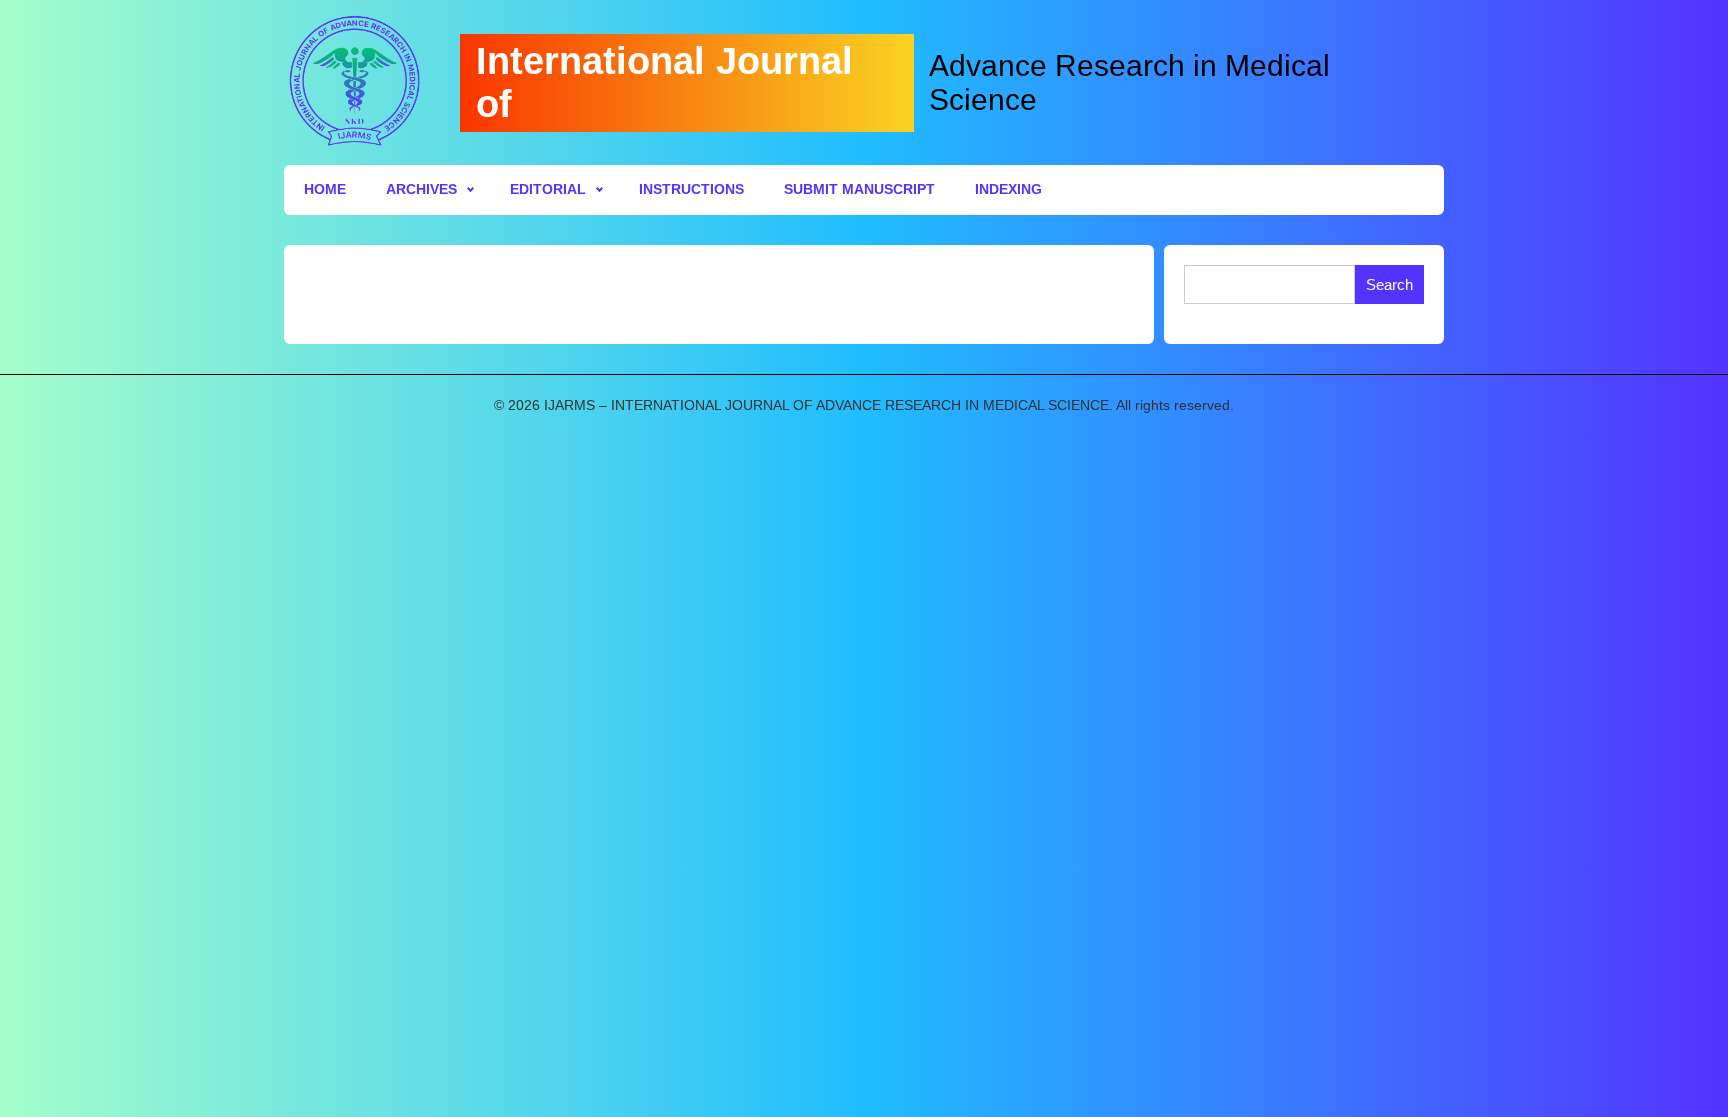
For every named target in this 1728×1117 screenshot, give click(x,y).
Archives (421, 189)
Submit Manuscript (859, 189)
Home (325, 189)
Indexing (1008, 189)
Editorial (548, 189)
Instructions (691, 189)
